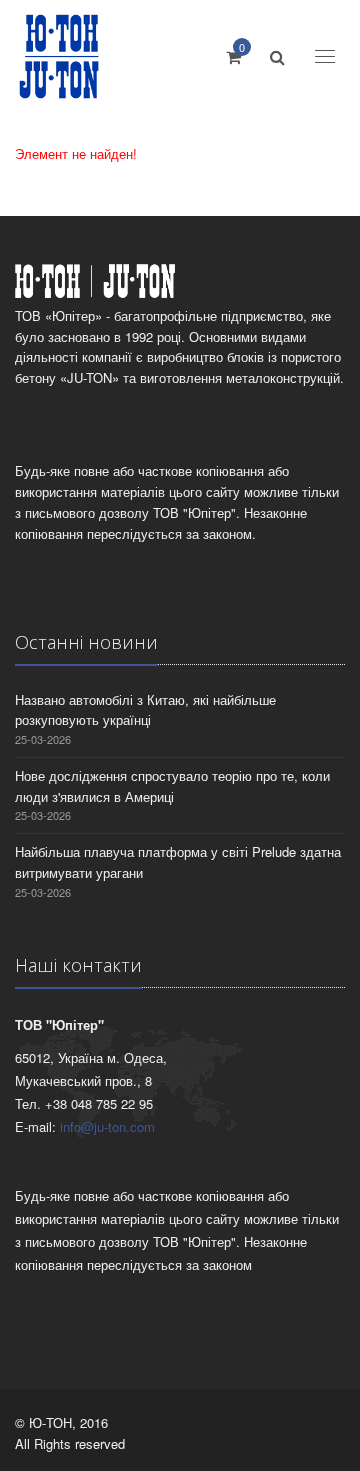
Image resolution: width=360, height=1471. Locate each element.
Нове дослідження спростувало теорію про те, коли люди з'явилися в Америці (172, 786)
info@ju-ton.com (107, 1126)
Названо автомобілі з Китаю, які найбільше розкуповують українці (145, 710)
